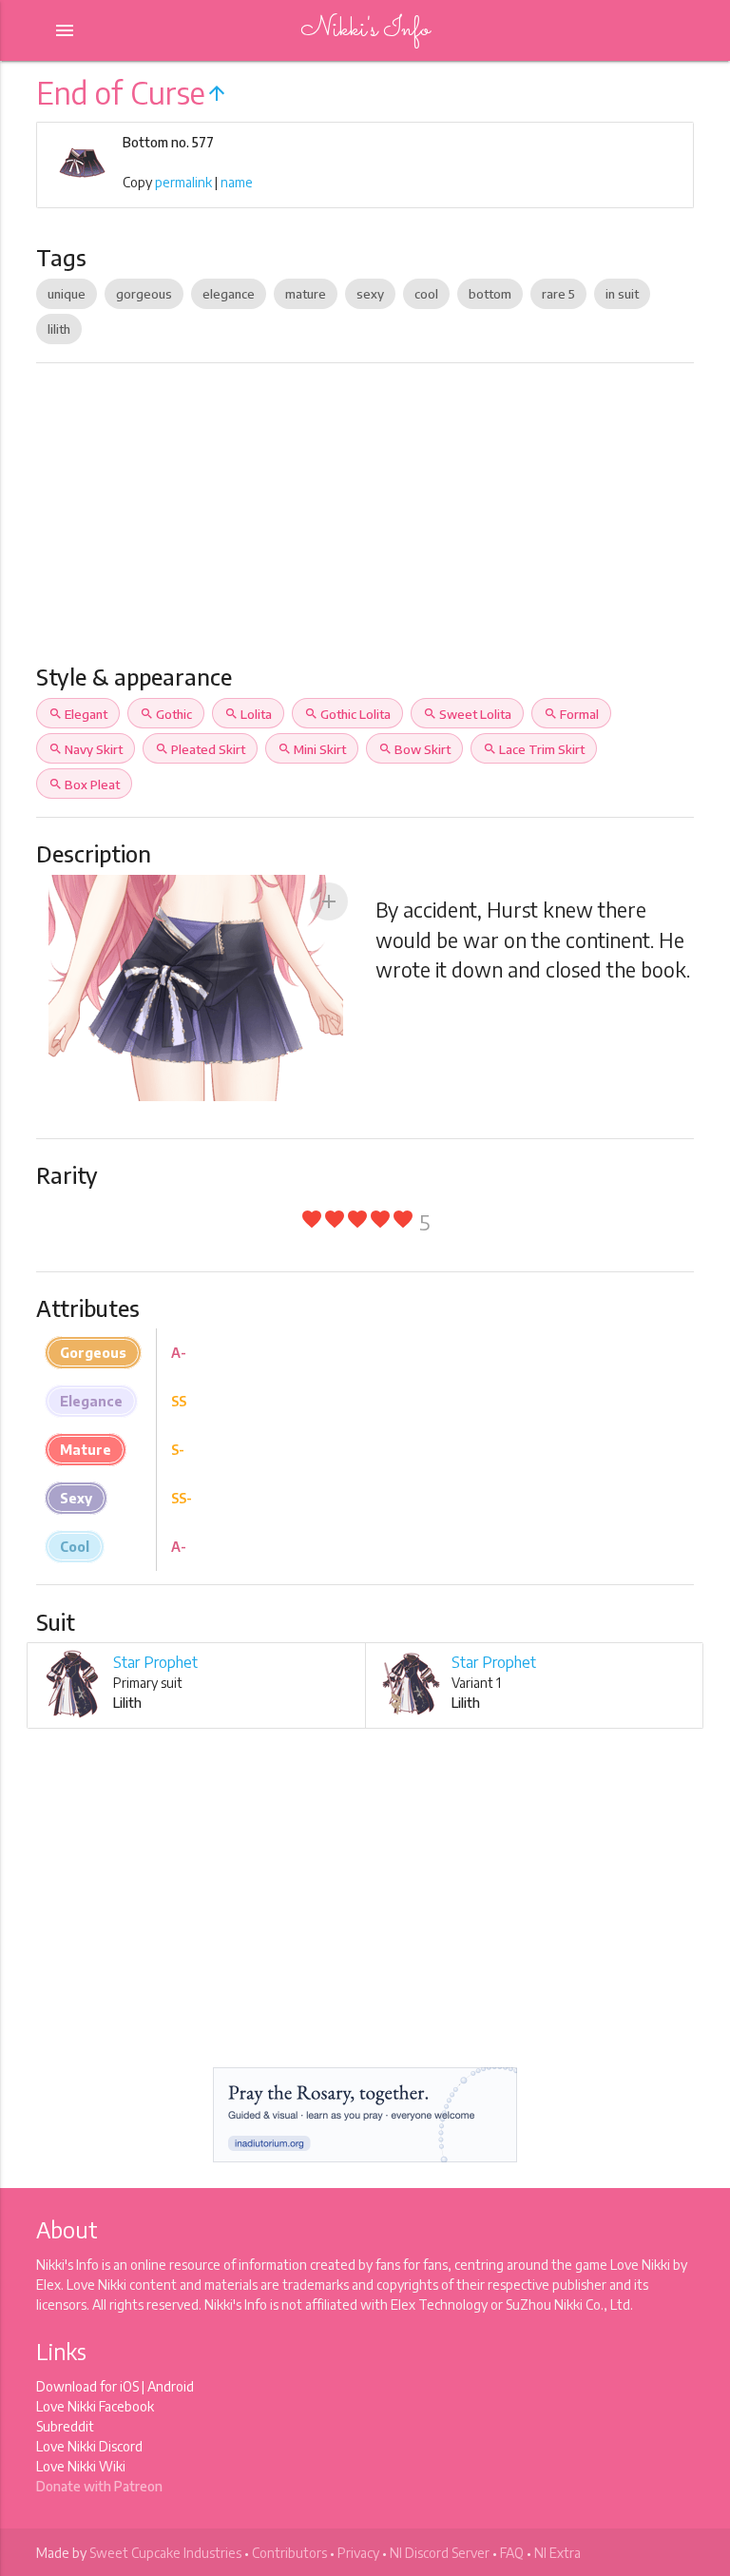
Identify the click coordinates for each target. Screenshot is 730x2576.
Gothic (166, 714)
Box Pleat (84, 784)
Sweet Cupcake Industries (165, 2553)
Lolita (248, 714)
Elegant (78, 714)
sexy (370, 294)
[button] (329, 901)
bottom (490, 294)
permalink (183, 182)
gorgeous (144, 294)
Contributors (289, 2553)
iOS (129, 2386)
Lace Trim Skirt (534, 749)
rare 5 (558, 294)
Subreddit (65, 2426)
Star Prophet (155, 1662)
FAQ (512, 2553)
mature (306, 294)
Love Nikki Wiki (81, 2466)
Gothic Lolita (347, 714)
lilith (59, 329)
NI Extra (557, 2553)
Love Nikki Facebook (95, 2406)
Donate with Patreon (99, 2486)
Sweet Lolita (467, 714)
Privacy (358, 2553)
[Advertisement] (365, 521)
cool (426, 294)
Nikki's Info (365, 30)
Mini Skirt (312, 749)
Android (171, 2386)
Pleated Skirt (200, 749)
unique (67, 294)
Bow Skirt (414, 749)
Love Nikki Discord (89, 2446)
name (237, 182)
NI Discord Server (440, 2553)
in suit (622, 294)
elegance (229, 294)
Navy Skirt (86, 749)
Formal (571, 714)
